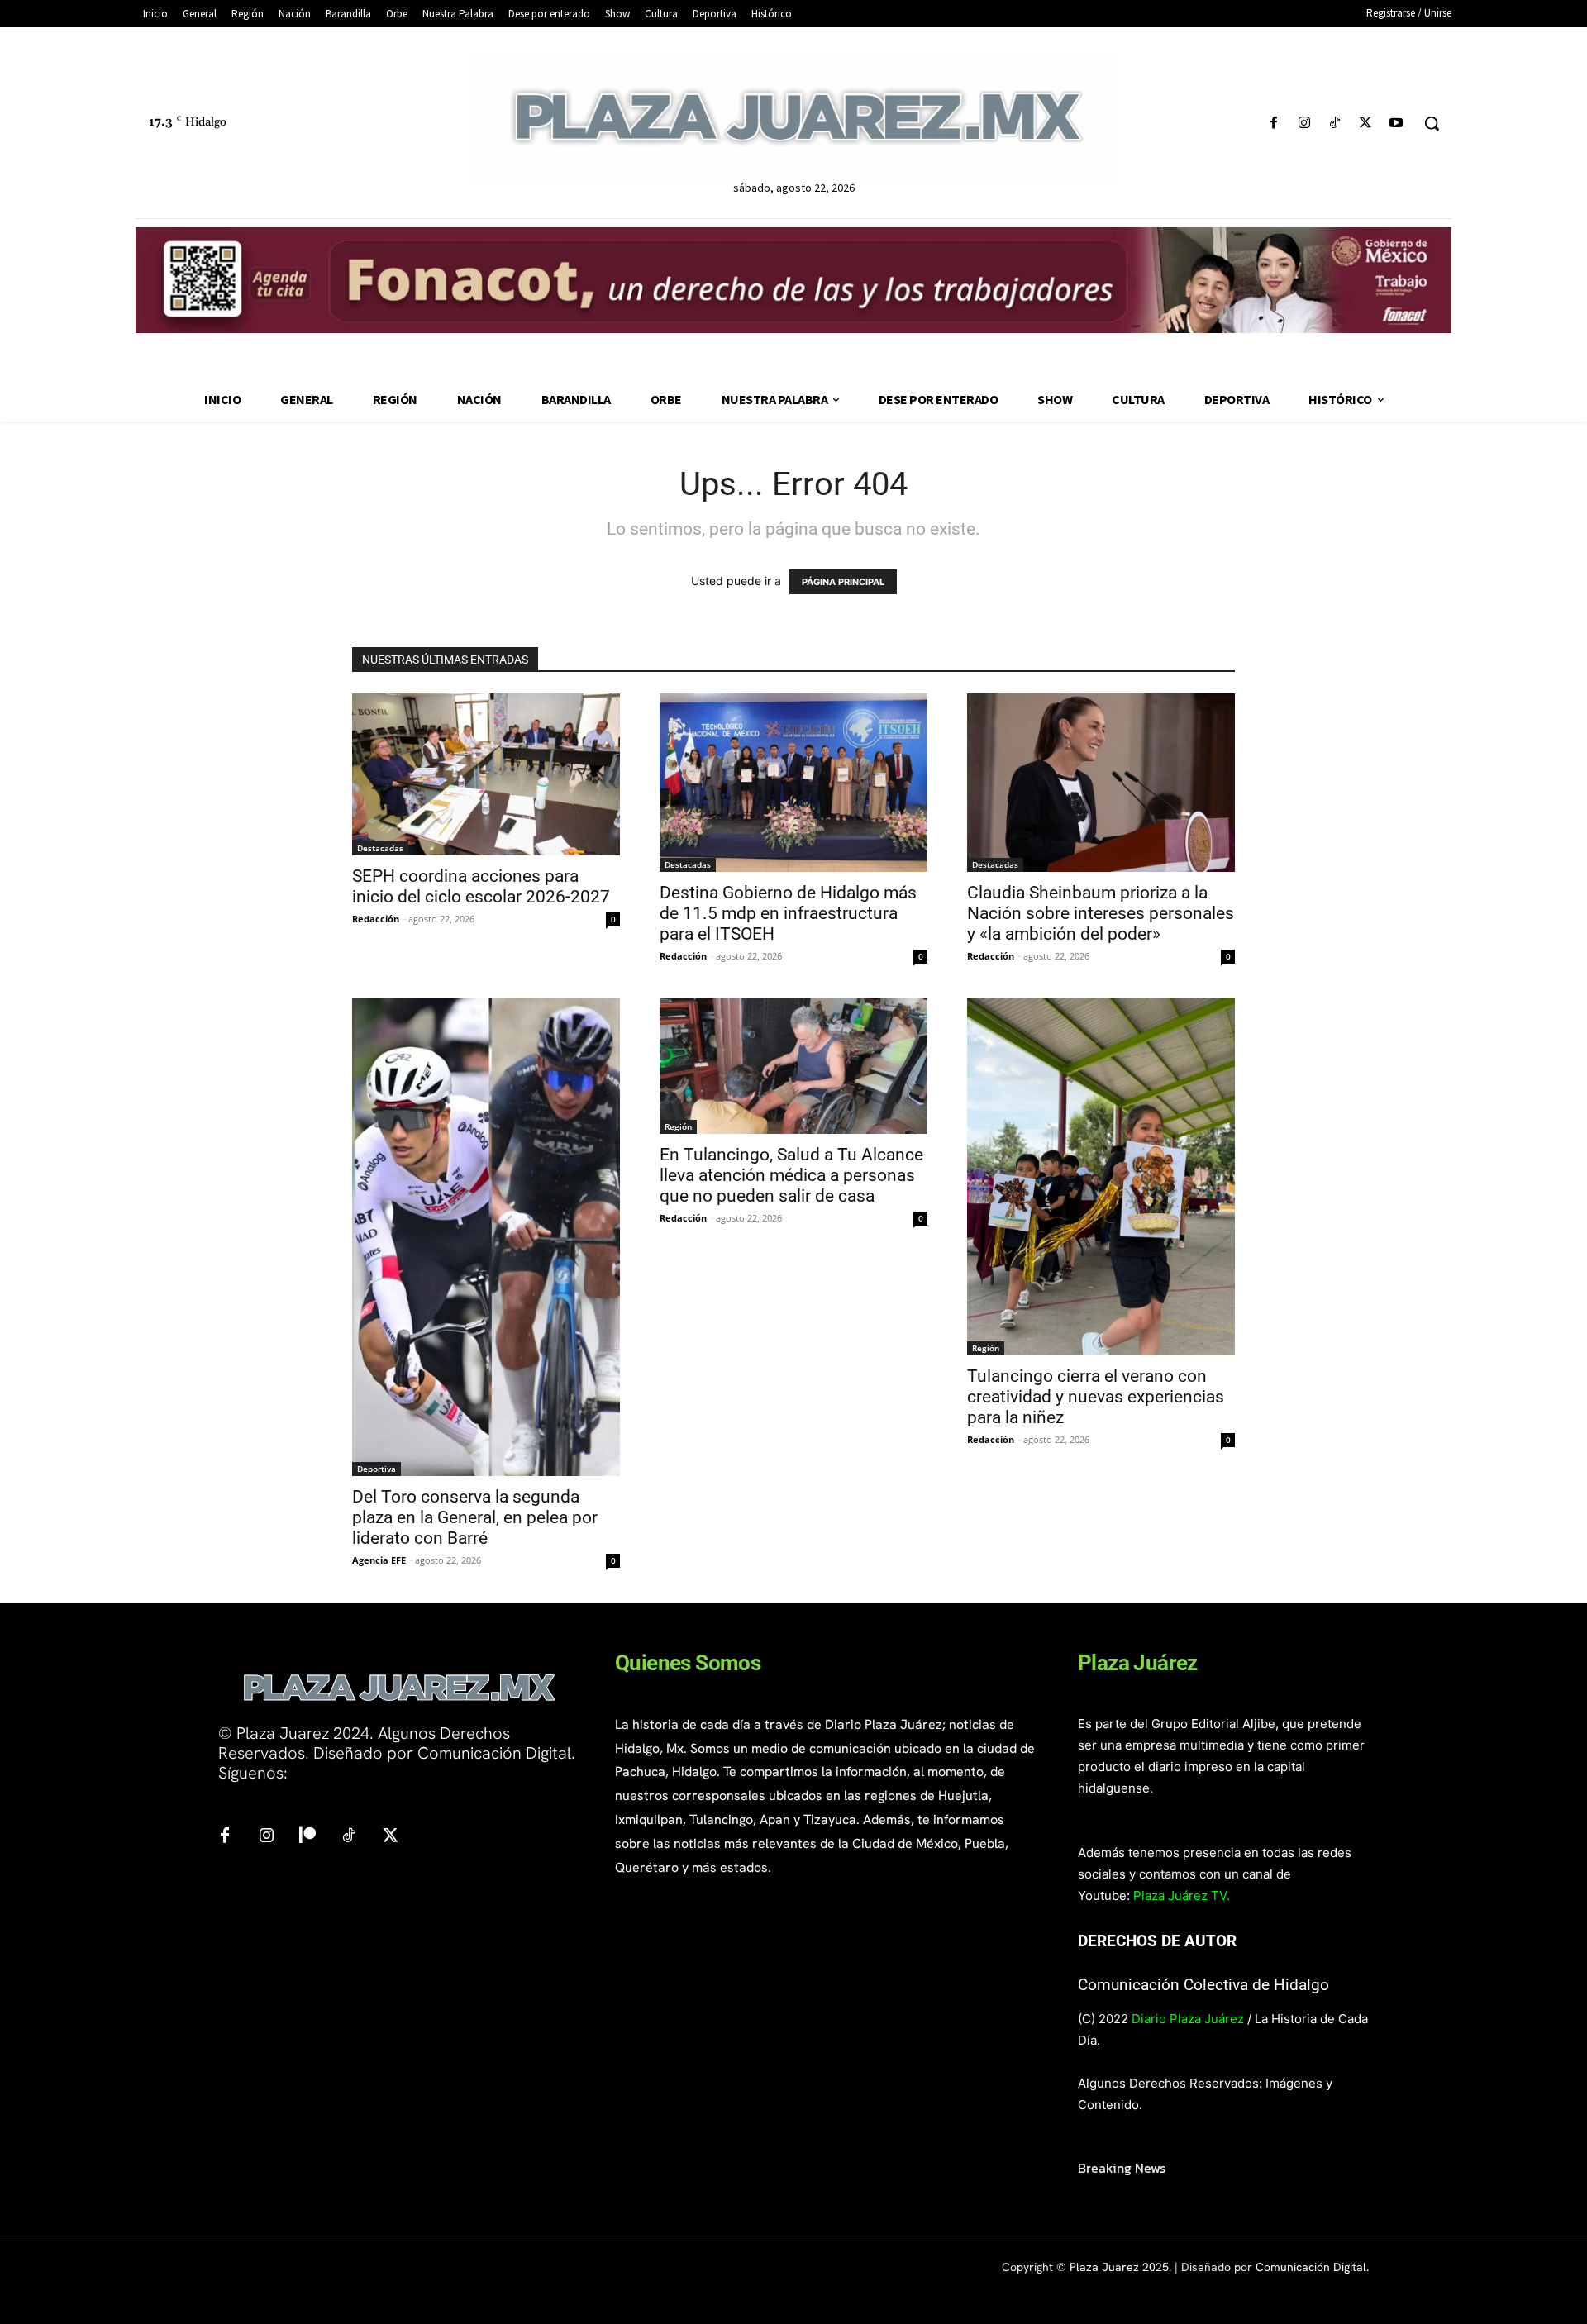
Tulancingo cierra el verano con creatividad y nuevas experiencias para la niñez (1096, 1397)
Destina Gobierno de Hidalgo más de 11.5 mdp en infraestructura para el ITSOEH (788, 913)
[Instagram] (1304, 124)
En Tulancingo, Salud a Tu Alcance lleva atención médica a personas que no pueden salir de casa (791, 1175)
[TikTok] (1334, 124)
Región (678, 1126)
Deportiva (376, 1469)
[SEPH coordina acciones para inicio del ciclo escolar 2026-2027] (486, 774)
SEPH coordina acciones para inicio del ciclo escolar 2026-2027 (481, 886)
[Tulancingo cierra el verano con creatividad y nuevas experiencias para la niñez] (1101, 1177)
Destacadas (380, 848)
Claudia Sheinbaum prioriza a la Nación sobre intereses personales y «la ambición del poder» (1101, 913)
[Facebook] (1273, 124)
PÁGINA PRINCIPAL (843, 582)
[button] (1432, 123)
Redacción (376, 919)
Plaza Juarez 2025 (1119, 2267)
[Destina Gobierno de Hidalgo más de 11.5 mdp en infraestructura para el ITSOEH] (793, 783)
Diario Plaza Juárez (1188, 2019)
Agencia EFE (379, 1560)
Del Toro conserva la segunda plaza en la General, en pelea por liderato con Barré (475, 1517)
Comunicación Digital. (1312, 2267)
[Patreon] (307, 1836)
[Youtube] (1396, 124)
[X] (1366, 124)
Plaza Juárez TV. (1182, 1895)
